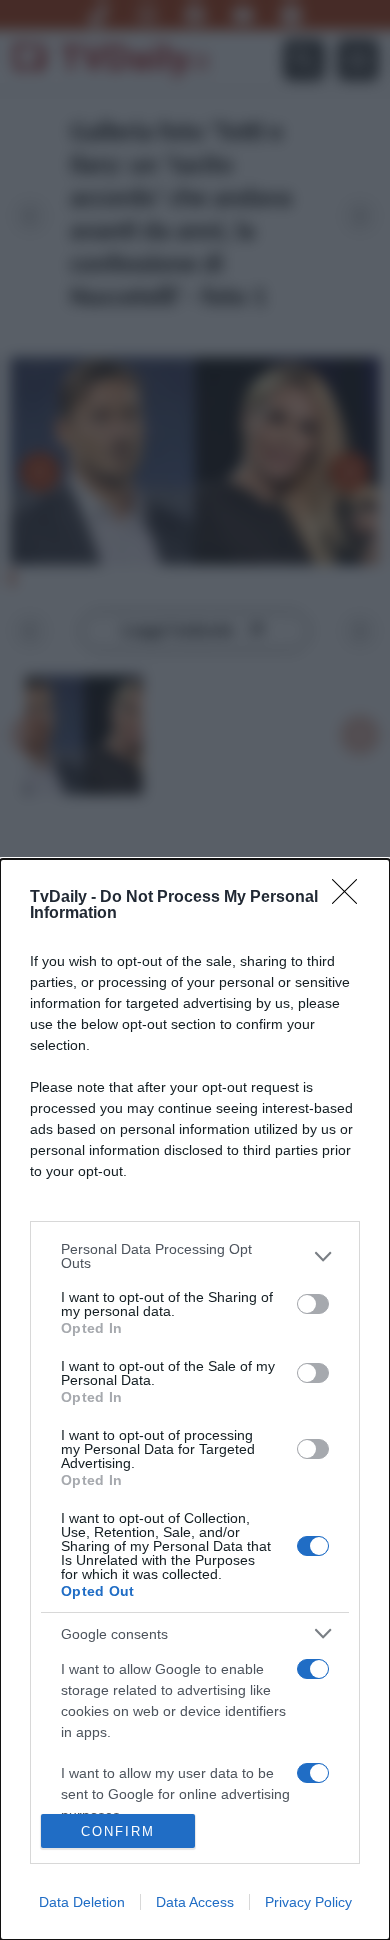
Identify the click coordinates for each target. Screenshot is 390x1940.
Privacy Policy (308, 1902)
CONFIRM (118, 1831)
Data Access (195, 1902)
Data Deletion (82, 1902)
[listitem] (195, 1256)
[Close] (351, 898)
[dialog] (195, 1399)
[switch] (313, 1304)
